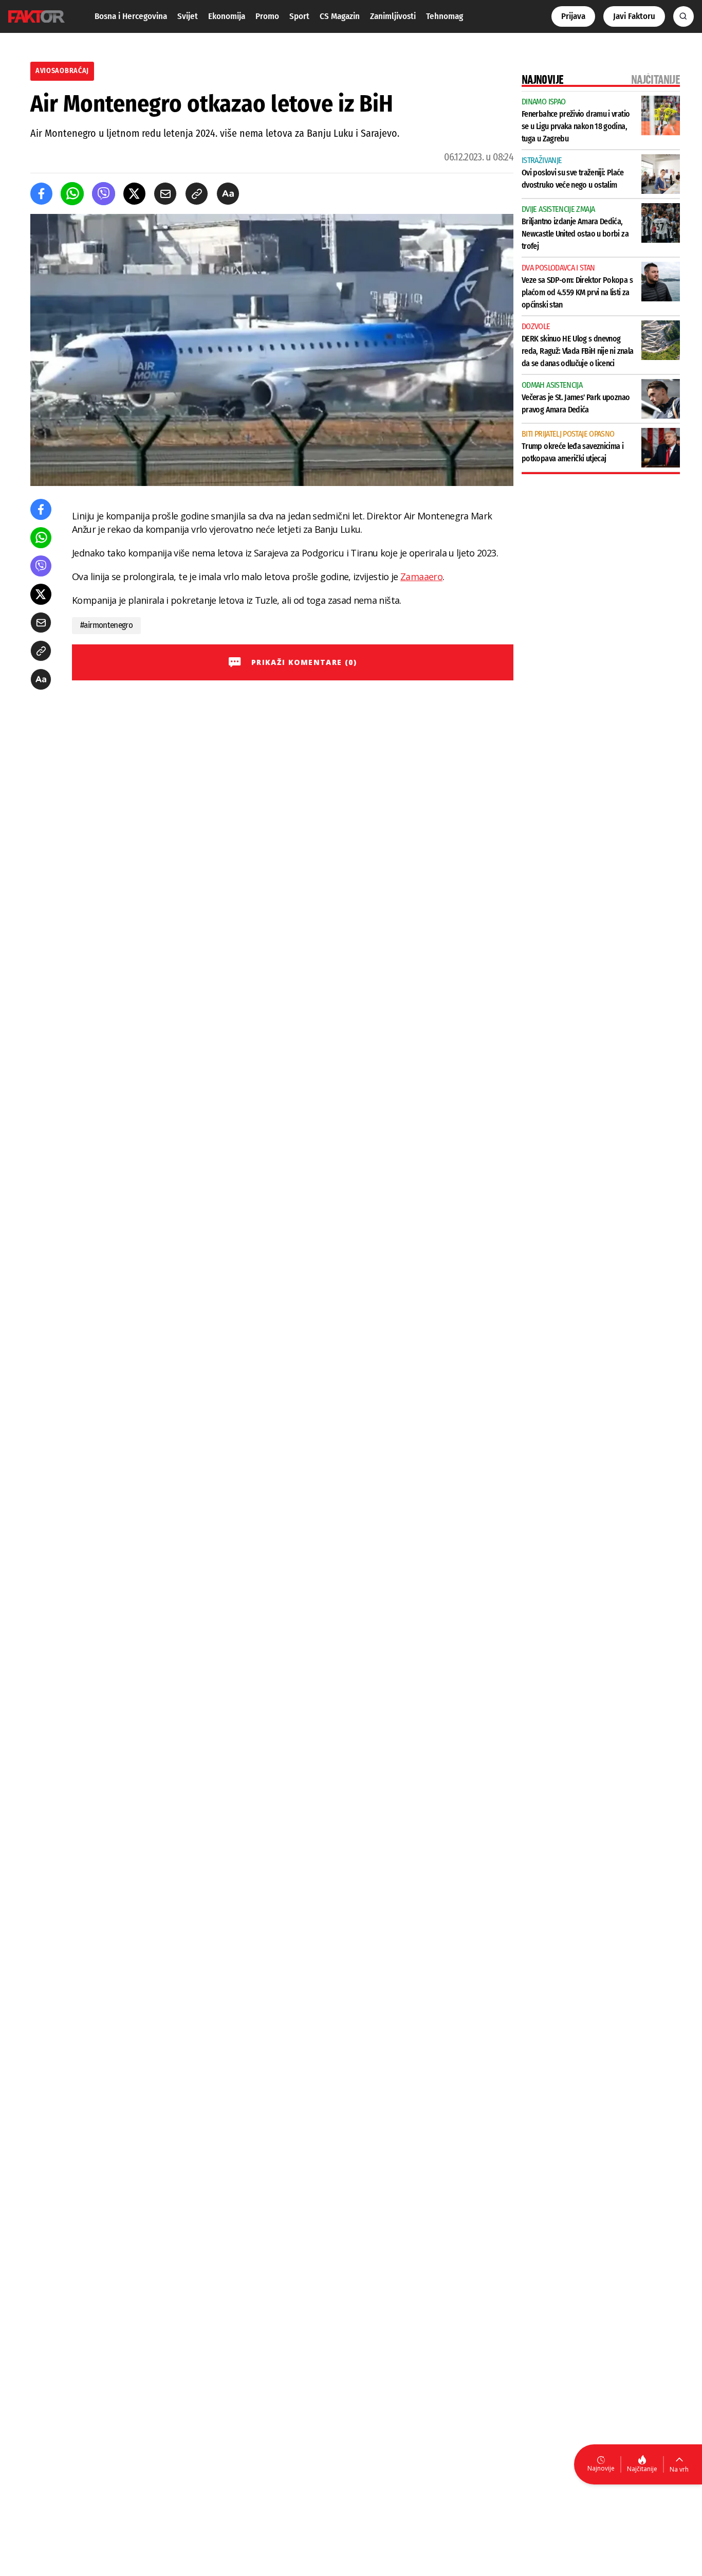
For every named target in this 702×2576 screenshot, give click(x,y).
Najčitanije (642, 2469)
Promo (267, 16)
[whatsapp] (72, 194)
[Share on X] (134, 194)
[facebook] (41, 194)
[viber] (104, 194)
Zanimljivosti (393, 16)
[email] (165, 194)
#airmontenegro (106, 625)
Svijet (188, 16)
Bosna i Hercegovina (131, 16)
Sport (299, 16)
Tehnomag (445, 16)
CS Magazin (340, 16)
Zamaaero (421, 577)
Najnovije (601, 2468)
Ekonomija (227, 16)
